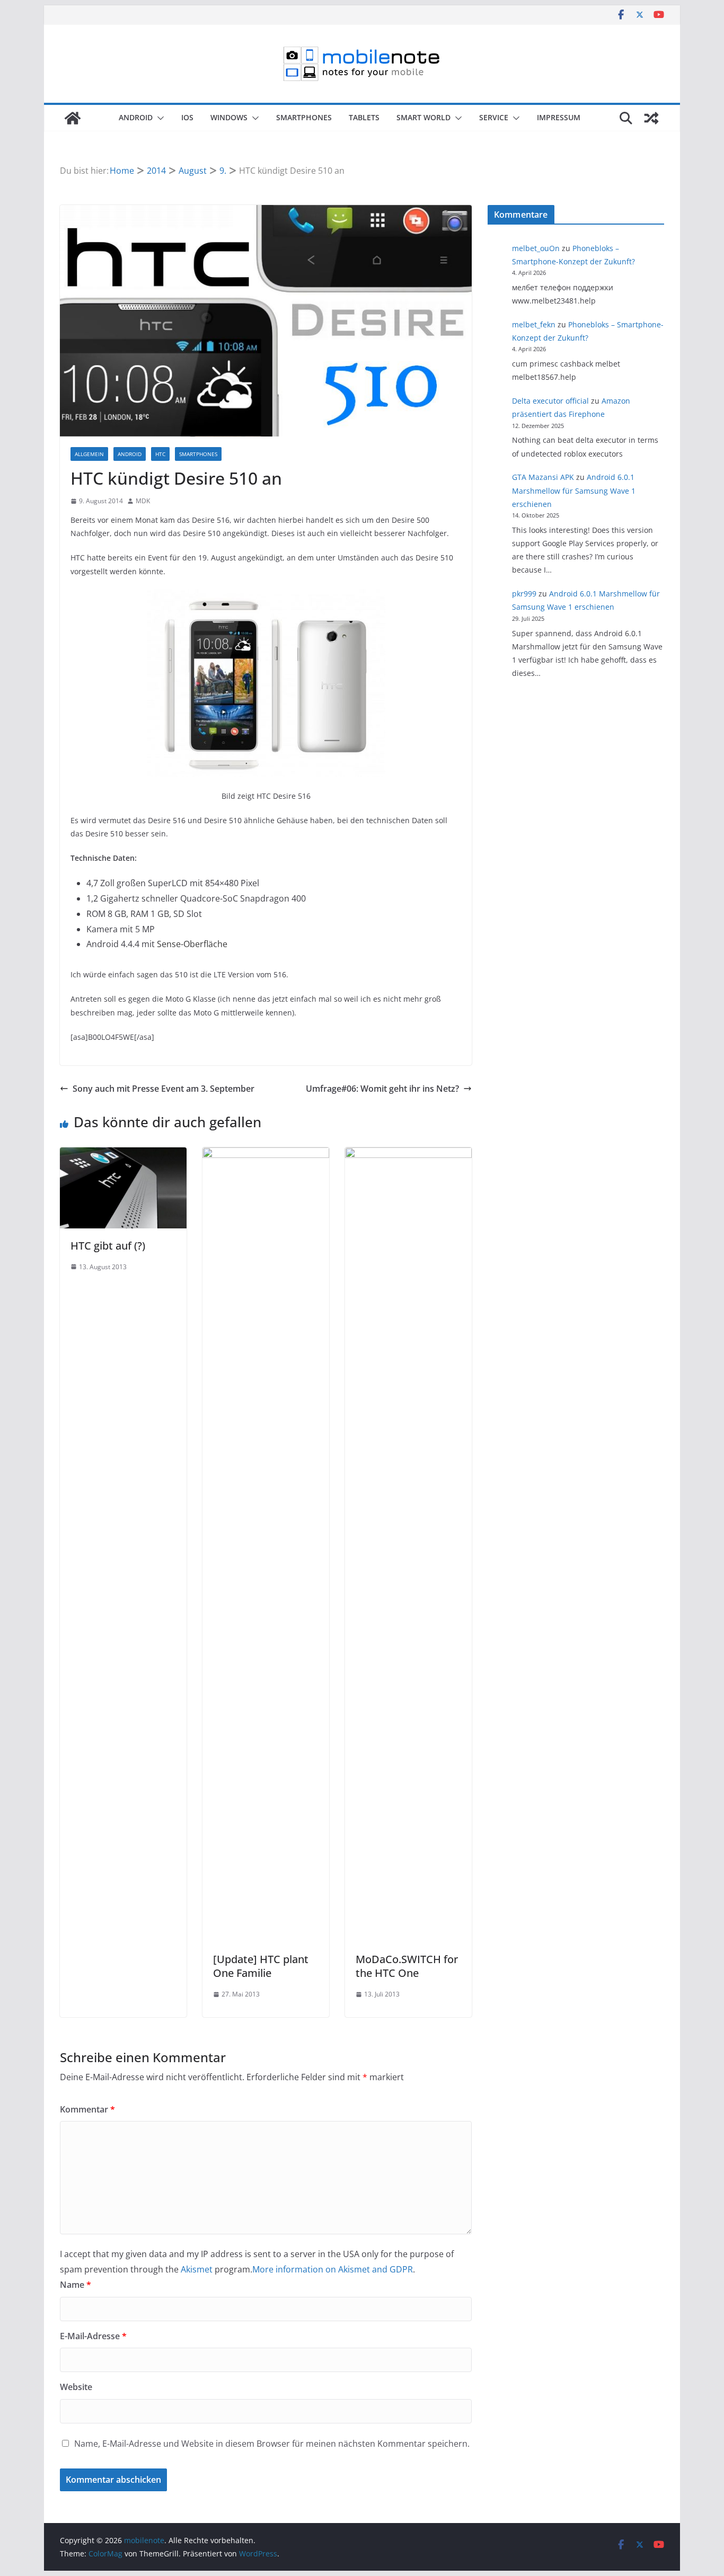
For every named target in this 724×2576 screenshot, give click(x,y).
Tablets (364, 117)
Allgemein (89, 454)
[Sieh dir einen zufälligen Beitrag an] (651, 118)
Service (494, 117)
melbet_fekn (534, 324)
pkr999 (524, 594)
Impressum (559, 117)
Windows (229, 117)
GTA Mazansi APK (543, 477)
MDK (143, 501)
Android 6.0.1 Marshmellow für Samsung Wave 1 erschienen (574, 490)
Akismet (197, 2269)
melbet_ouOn (536, 248)
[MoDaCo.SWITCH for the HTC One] (408, 1155)
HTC (160, 454)
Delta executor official (550, 401)
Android (136, 117)
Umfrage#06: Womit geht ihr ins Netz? (382, 1089)
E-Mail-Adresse (93, 2336)
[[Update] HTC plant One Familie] (266, 1155)
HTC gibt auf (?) (108, 1246)
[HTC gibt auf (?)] (123, 1155)
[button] (158, 118)
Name (76, 2285)
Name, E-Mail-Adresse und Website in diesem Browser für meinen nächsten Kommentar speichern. (272, 2444)
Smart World (423, 117)
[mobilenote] (73, 118)
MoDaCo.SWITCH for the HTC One (407, 1966)
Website (76, 2387)
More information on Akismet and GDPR (333, 2269)
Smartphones (304, 117)
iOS (187, 117)
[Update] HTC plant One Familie (261, 1966)
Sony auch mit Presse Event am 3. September (164, 1089)
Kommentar (87, 2109)
